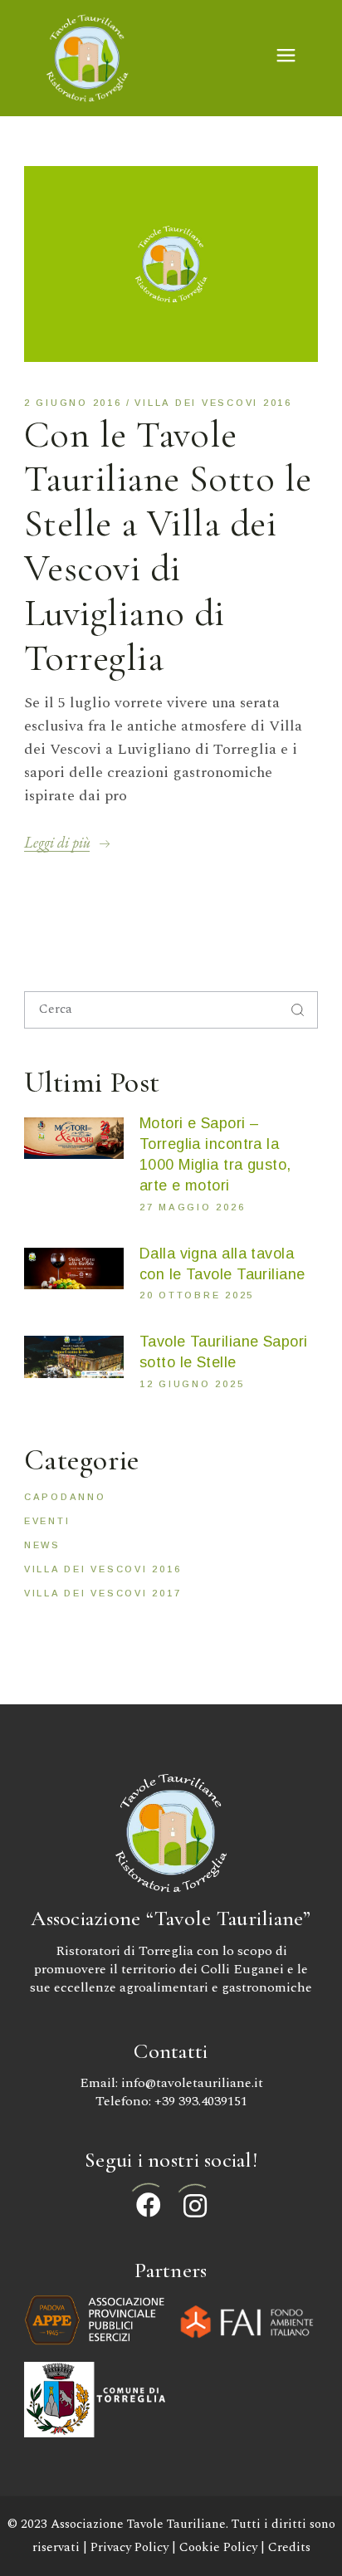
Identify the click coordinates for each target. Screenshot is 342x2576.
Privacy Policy (129, 2547)
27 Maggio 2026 (193, 1207)
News (42, 1545)
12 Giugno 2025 (192, 1384)
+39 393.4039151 (201, 2101)
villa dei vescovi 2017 (103, 1593)
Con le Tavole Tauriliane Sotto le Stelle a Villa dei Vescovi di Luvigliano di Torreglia (168, 546)
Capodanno (65, 1497)
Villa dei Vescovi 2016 (213, 403)
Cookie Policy (218, 2547)
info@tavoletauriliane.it (192, 2083)
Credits (289, 2547)
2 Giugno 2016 (73, 403)
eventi (47, 1521)
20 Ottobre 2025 (197, 1295)
